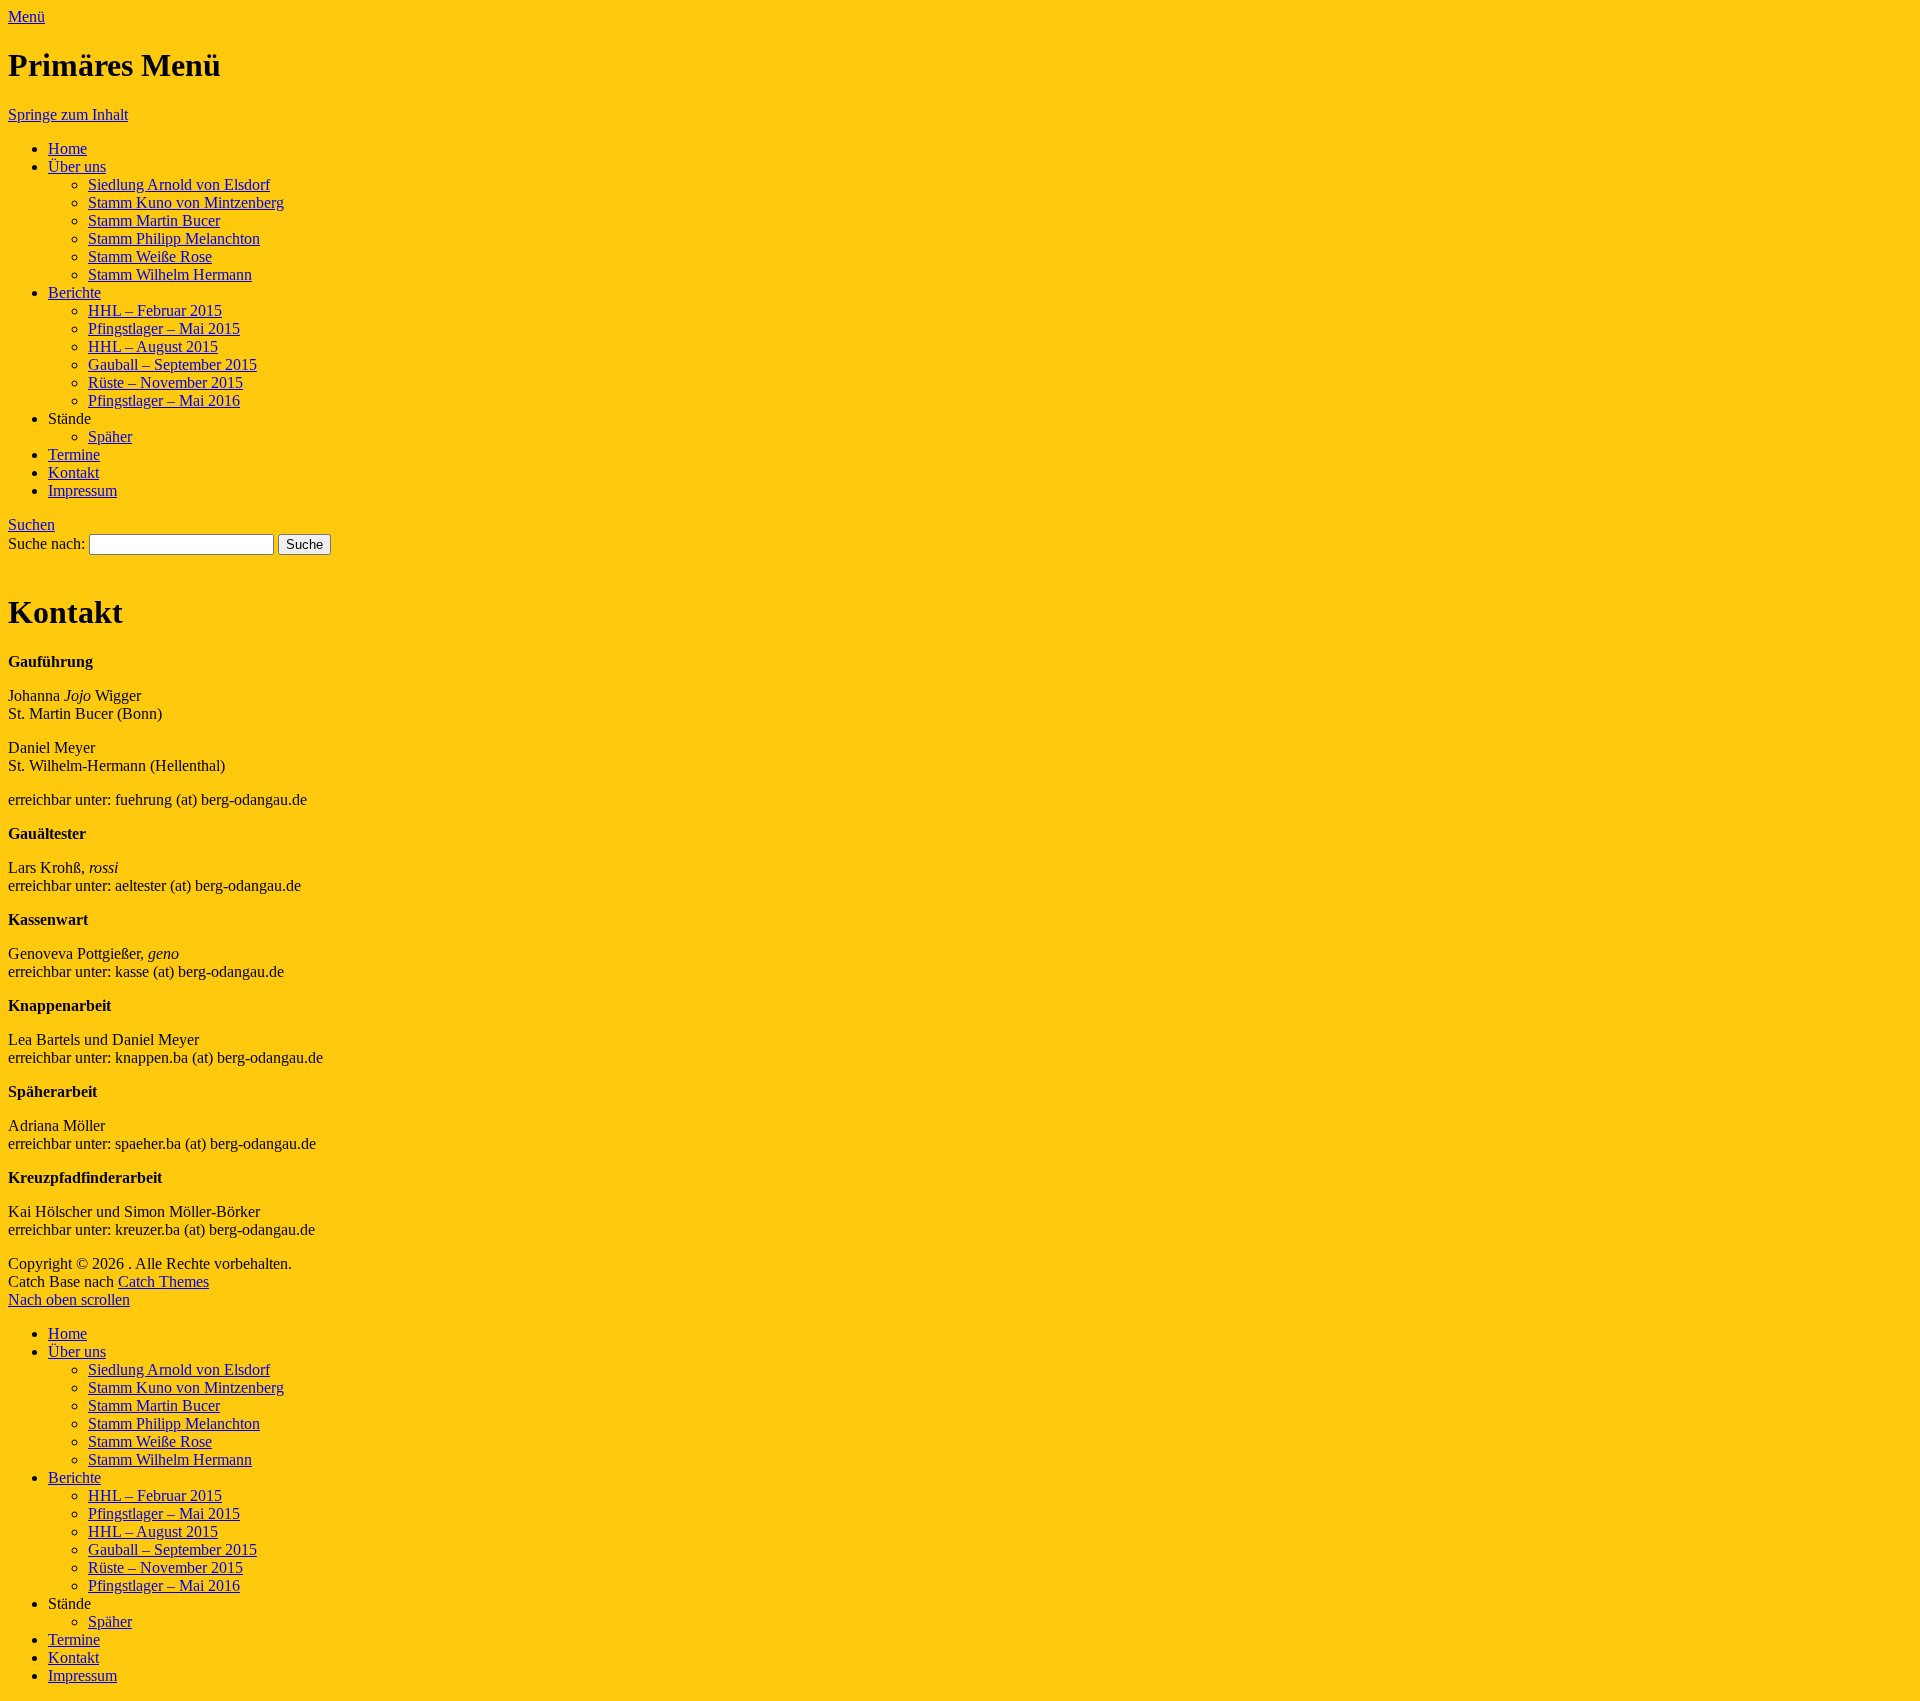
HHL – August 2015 (153, 346)
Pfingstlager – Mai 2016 (164, 400)
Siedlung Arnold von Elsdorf (179, 184)
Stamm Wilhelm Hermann (170, 274)
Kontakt (73, 472)
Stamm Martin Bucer (154, 220)
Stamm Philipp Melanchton (174, 238)
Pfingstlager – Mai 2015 (164, 328)
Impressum (82, 490)
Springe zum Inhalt (68, 114)
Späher (110, 436)
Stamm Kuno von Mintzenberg (186, 202)
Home (67, 148)
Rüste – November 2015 (165, 382)
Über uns (77, 166)
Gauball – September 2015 (172, 364)
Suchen (31, 524)
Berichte (74, 292)
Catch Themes (163, 1281)
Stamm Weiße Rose (150, 256)
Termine (74, 454)
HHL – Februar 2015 (155, 310)
